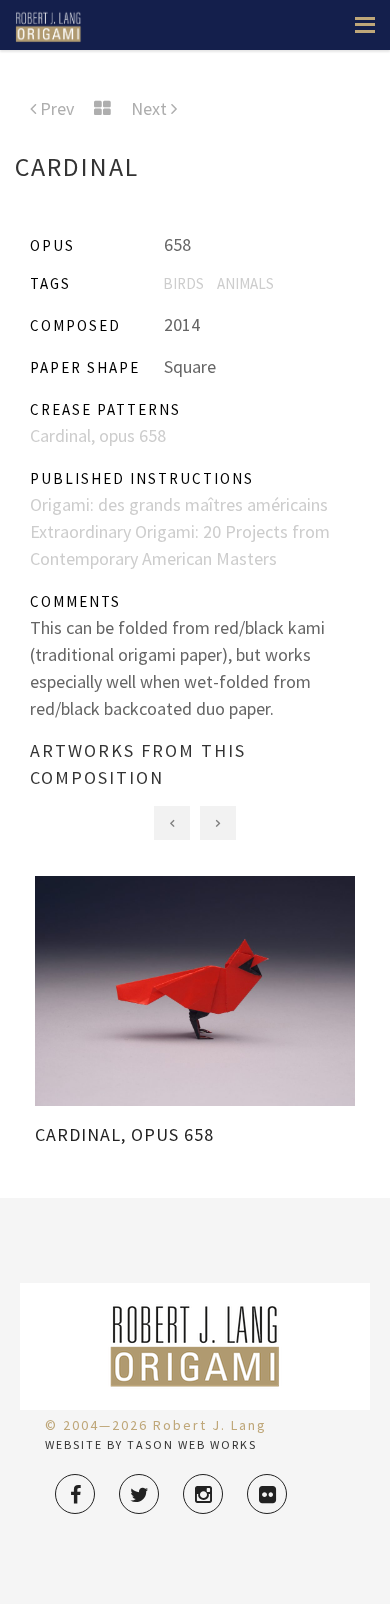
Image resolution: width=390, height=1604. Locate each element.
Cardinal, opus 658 (98, 435)
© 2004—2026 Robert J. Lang (156, 1425)
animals (245, 283)
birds (183, 283)
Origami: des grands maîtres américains (179, 504)
